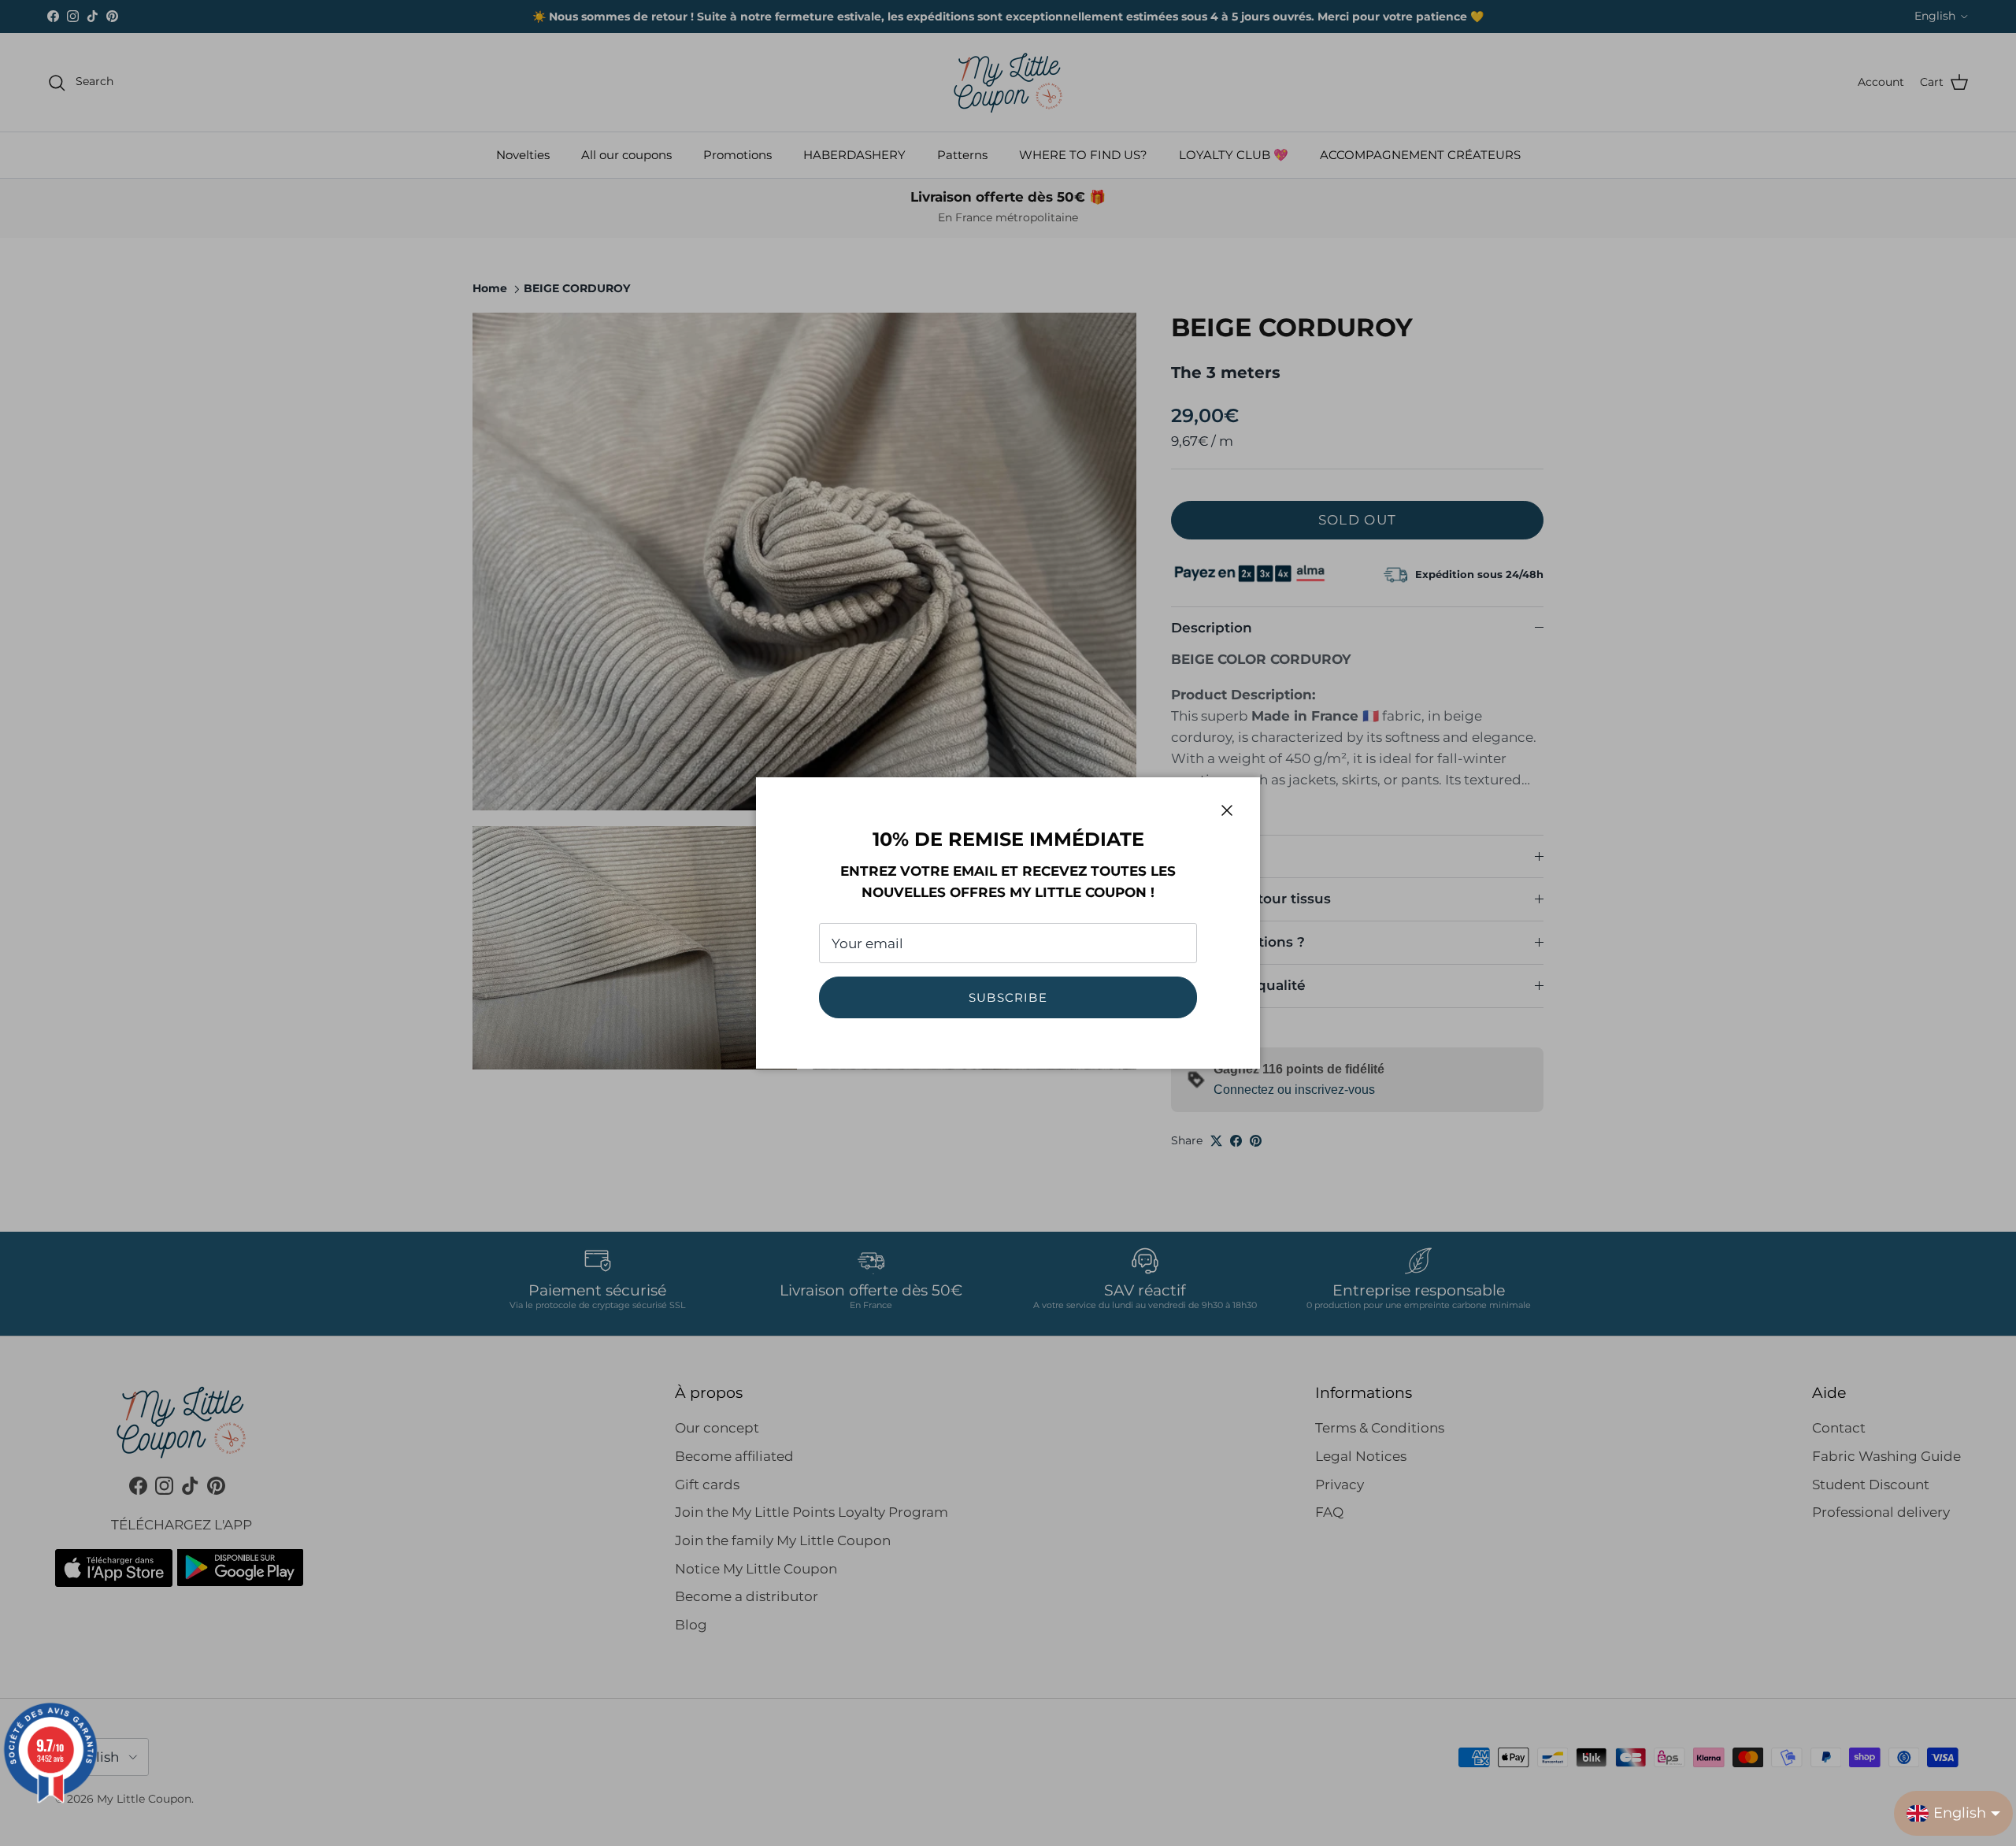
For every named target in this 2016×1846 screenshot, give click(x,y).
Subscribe (1008, 997)
